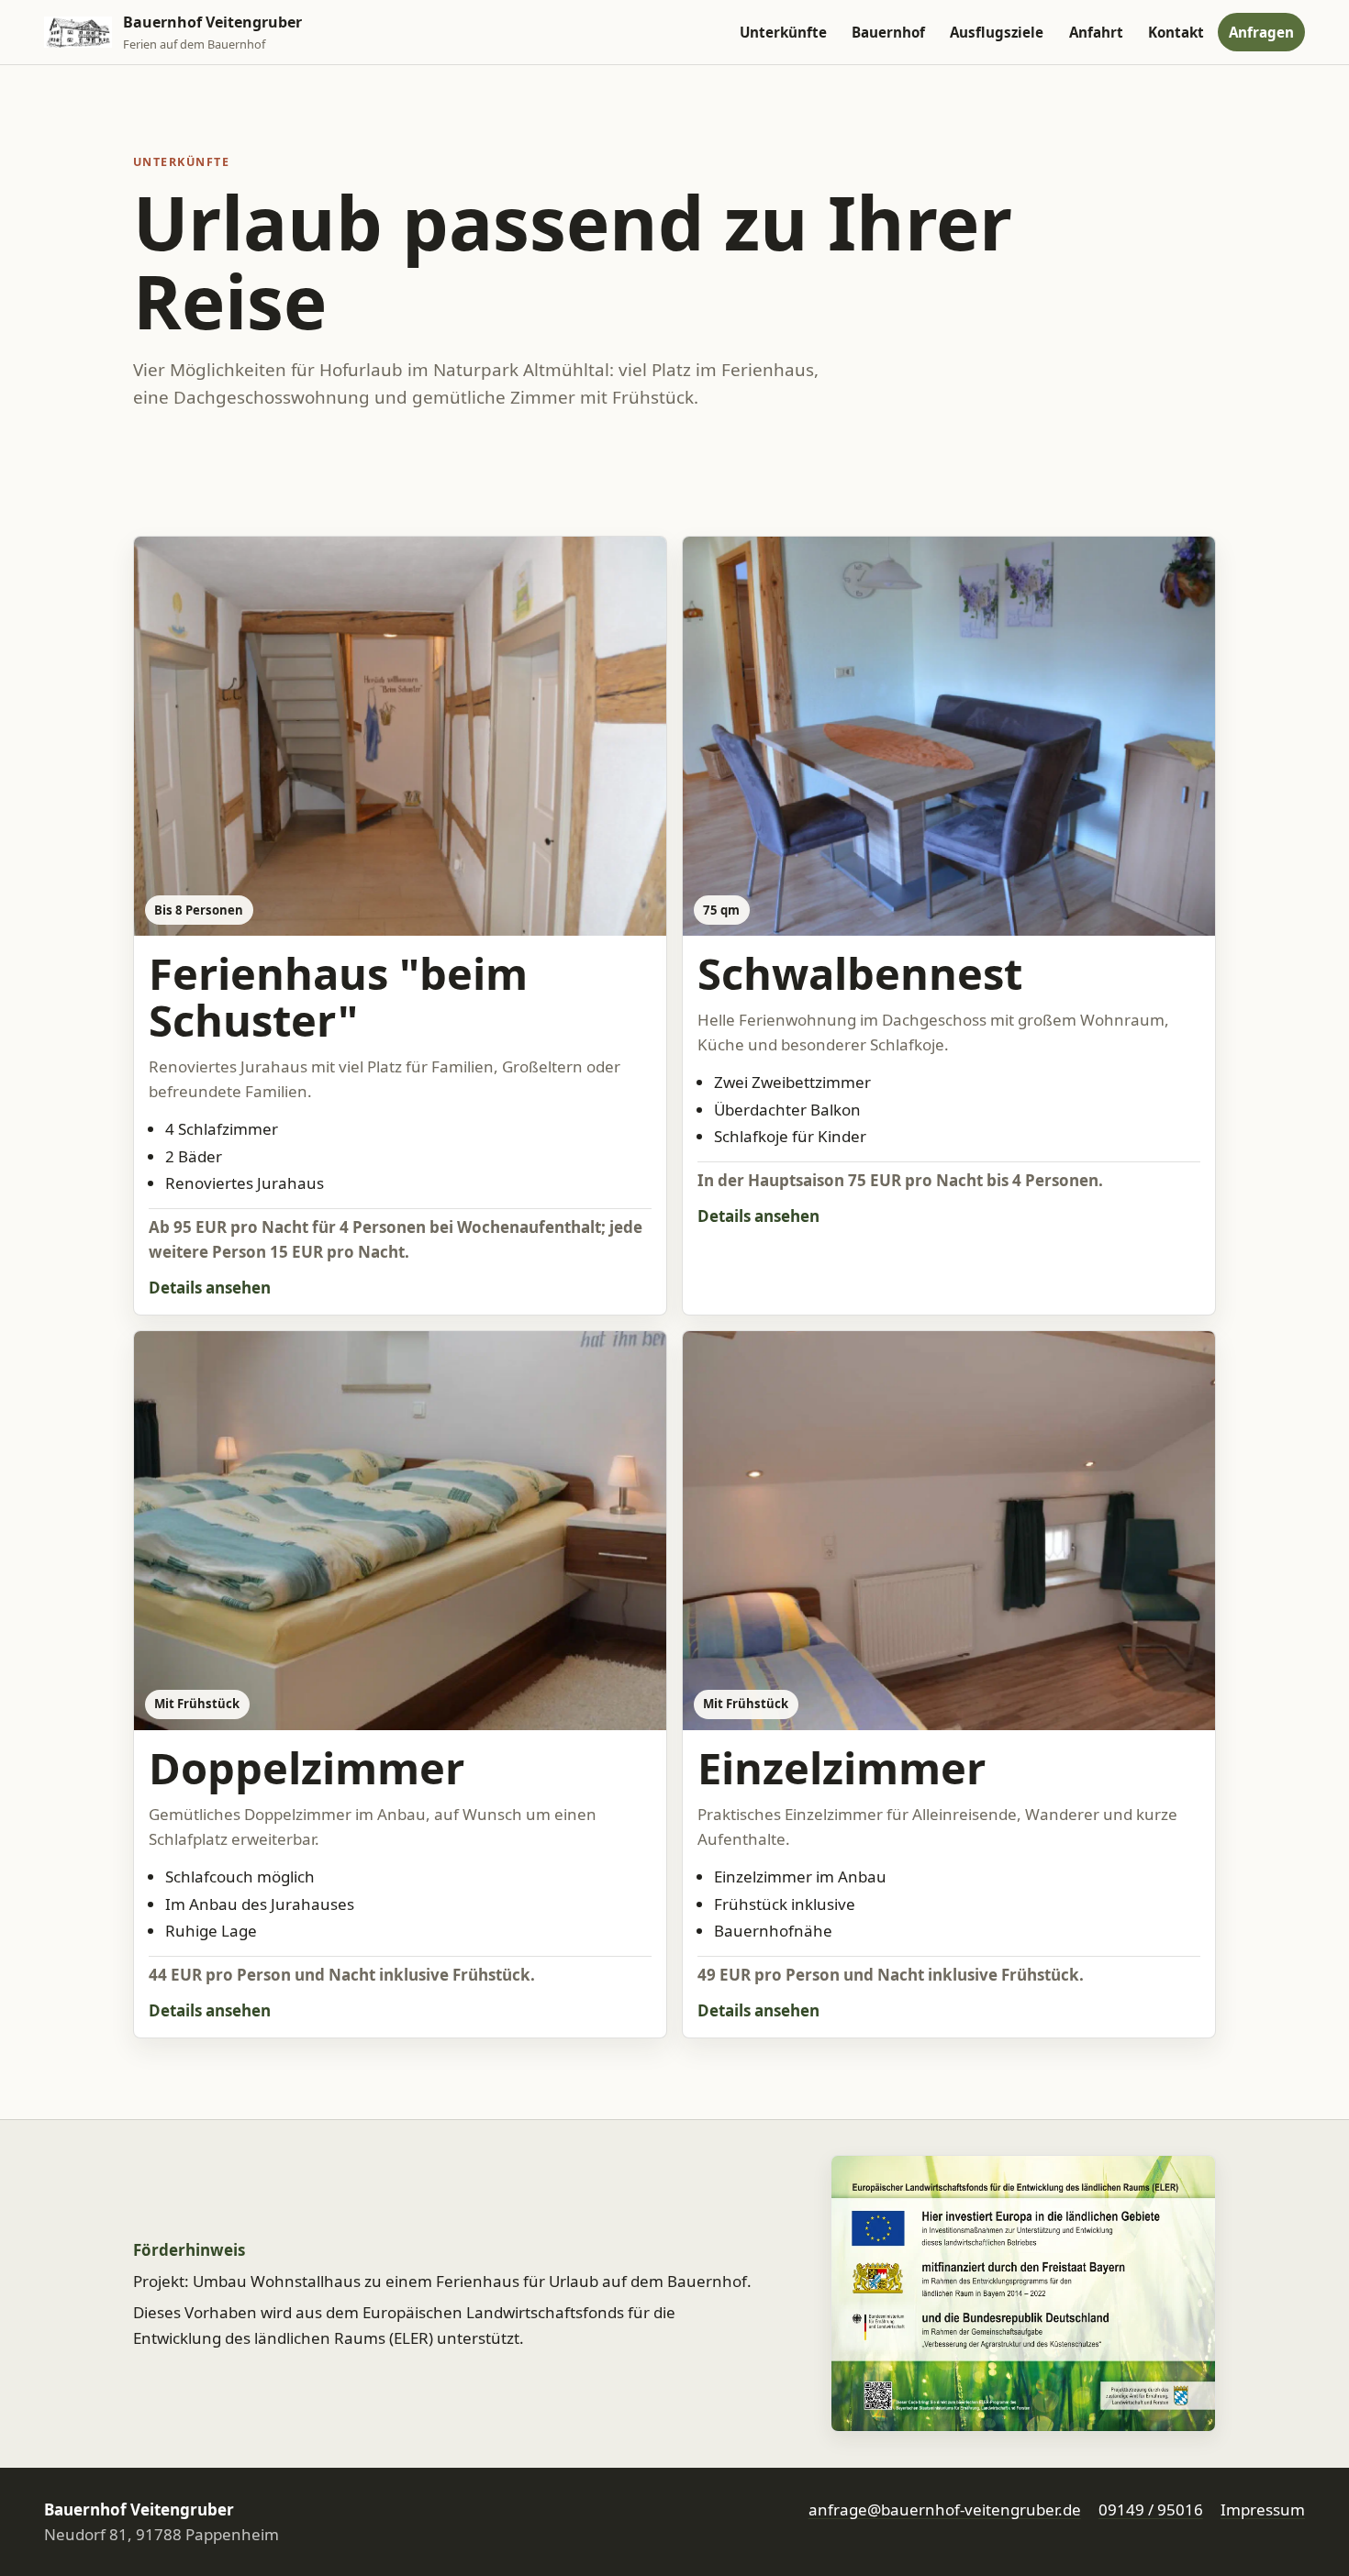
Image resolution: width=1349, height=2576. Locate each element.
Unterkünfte (783, 32)
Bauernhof (888, 32)
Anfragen (1261, 32)
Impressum (1263, 2509)
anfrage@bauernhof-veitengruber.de (945, 2509)
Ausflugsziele (997, 32)
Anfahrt (1096, 32)
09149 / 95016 (1151, 2509)
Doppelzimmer (307, 1768)
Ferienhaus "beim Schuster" (338, 997)
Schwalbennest (860, 973)
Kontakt (1176, 32)
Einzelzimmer (842, 1768)
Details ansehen (210, 1288)
